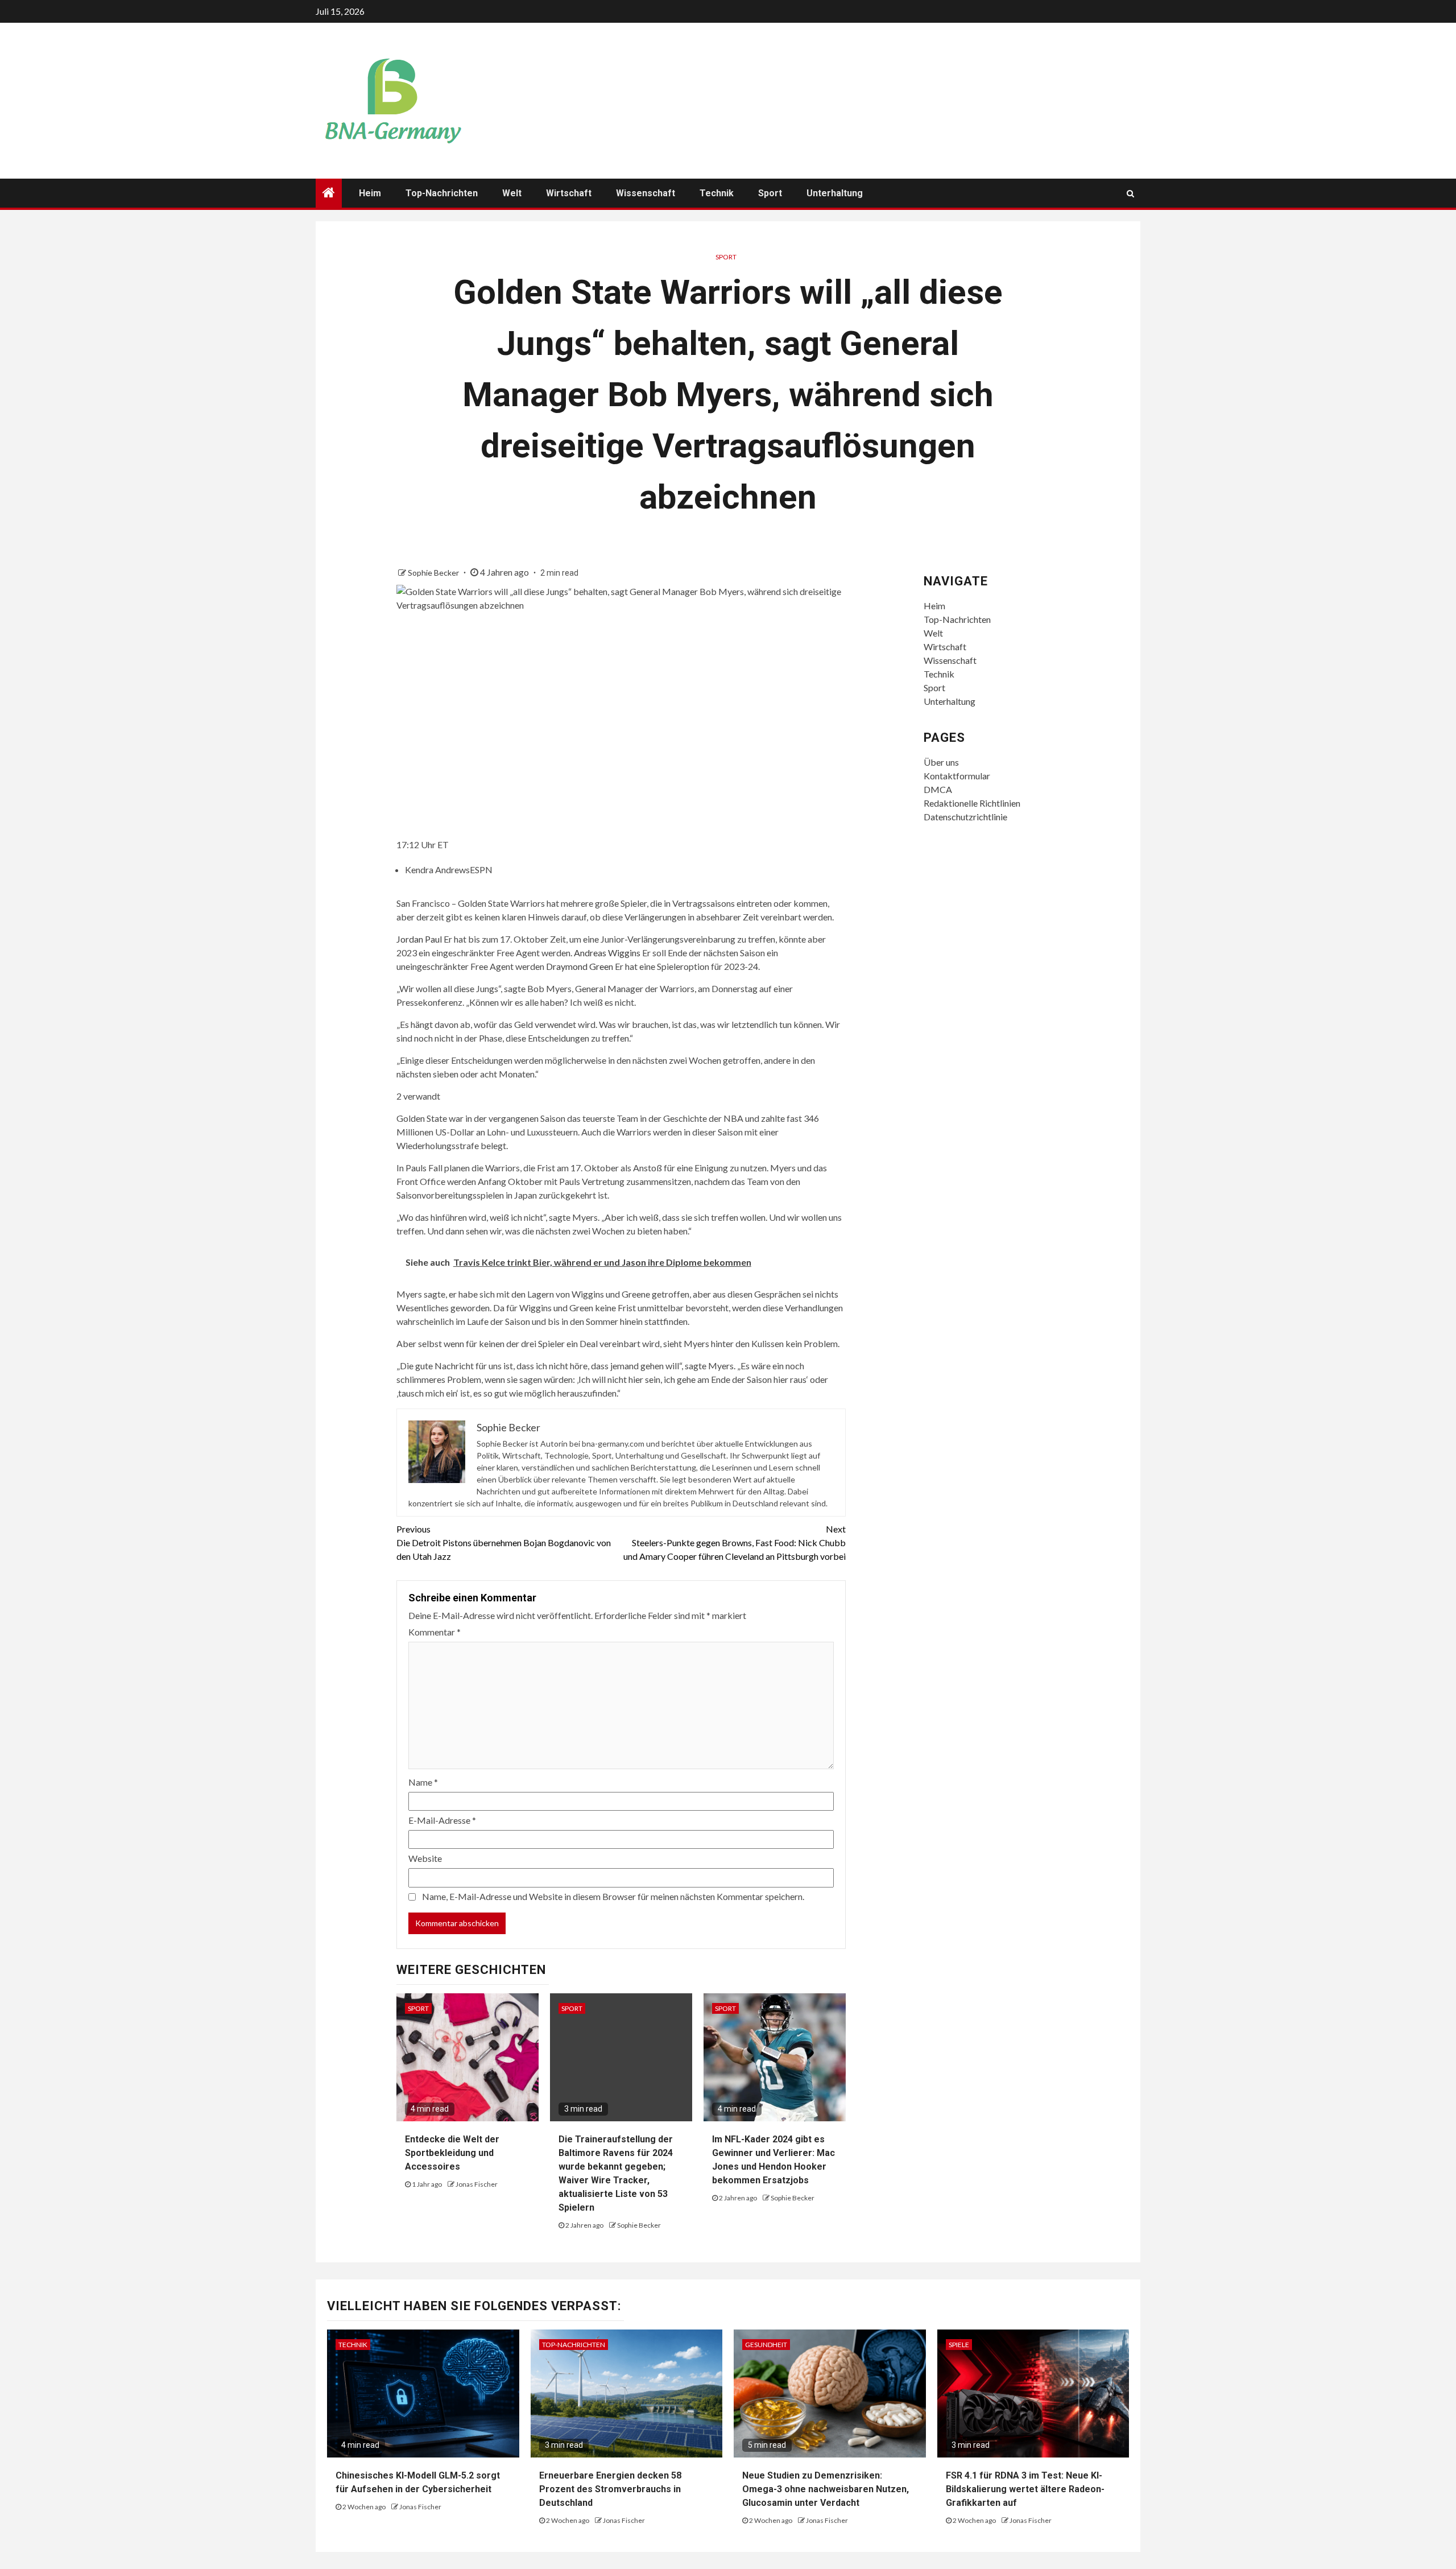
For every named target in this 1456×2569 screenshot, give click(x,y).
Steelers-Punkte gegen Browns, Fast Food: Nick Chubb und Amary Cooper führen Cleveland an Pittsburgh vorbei (735, 1542)
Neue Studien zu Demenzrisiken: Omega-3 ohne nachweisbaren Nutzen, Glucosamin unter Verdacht (826, 2489)
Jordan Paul (419, 939)
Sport (770, 193)
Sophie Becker (434, 573)
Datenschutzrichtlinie (965, 817)
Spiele (959, 2345)
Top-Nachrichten (442, 193)
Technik (717, 193)
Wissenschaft (646, 193)
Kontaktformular (957, 776)
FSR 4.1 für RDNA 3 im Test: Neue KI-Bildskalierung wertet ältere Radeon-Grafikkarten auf (1025, 2489)
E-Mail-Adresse (442, 1820)
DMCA (938, 789)
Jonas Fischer (477, 2184)
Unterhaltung (835, 193)
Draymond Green (580, 966)
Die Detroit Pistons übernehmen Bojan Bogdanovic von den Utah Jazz (504, 1542)
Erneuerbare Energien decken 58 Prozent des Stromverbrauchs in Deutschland (610, 2489)
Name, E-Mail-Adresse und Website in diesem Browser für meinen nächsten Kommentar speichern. (613, 1896)
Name (423, 1782)
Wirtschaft (569, 193)
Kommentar (435, 1632)
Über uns (941, 762)
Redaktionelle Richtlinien (972, 803)
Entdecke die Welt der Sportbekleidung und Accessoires (452, 2153)
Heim (370, 193)
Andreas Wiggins (607, 953)
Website (425, 1858)
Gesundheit (766, 2345)
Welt (512, 193)
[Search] (1130, 193)
